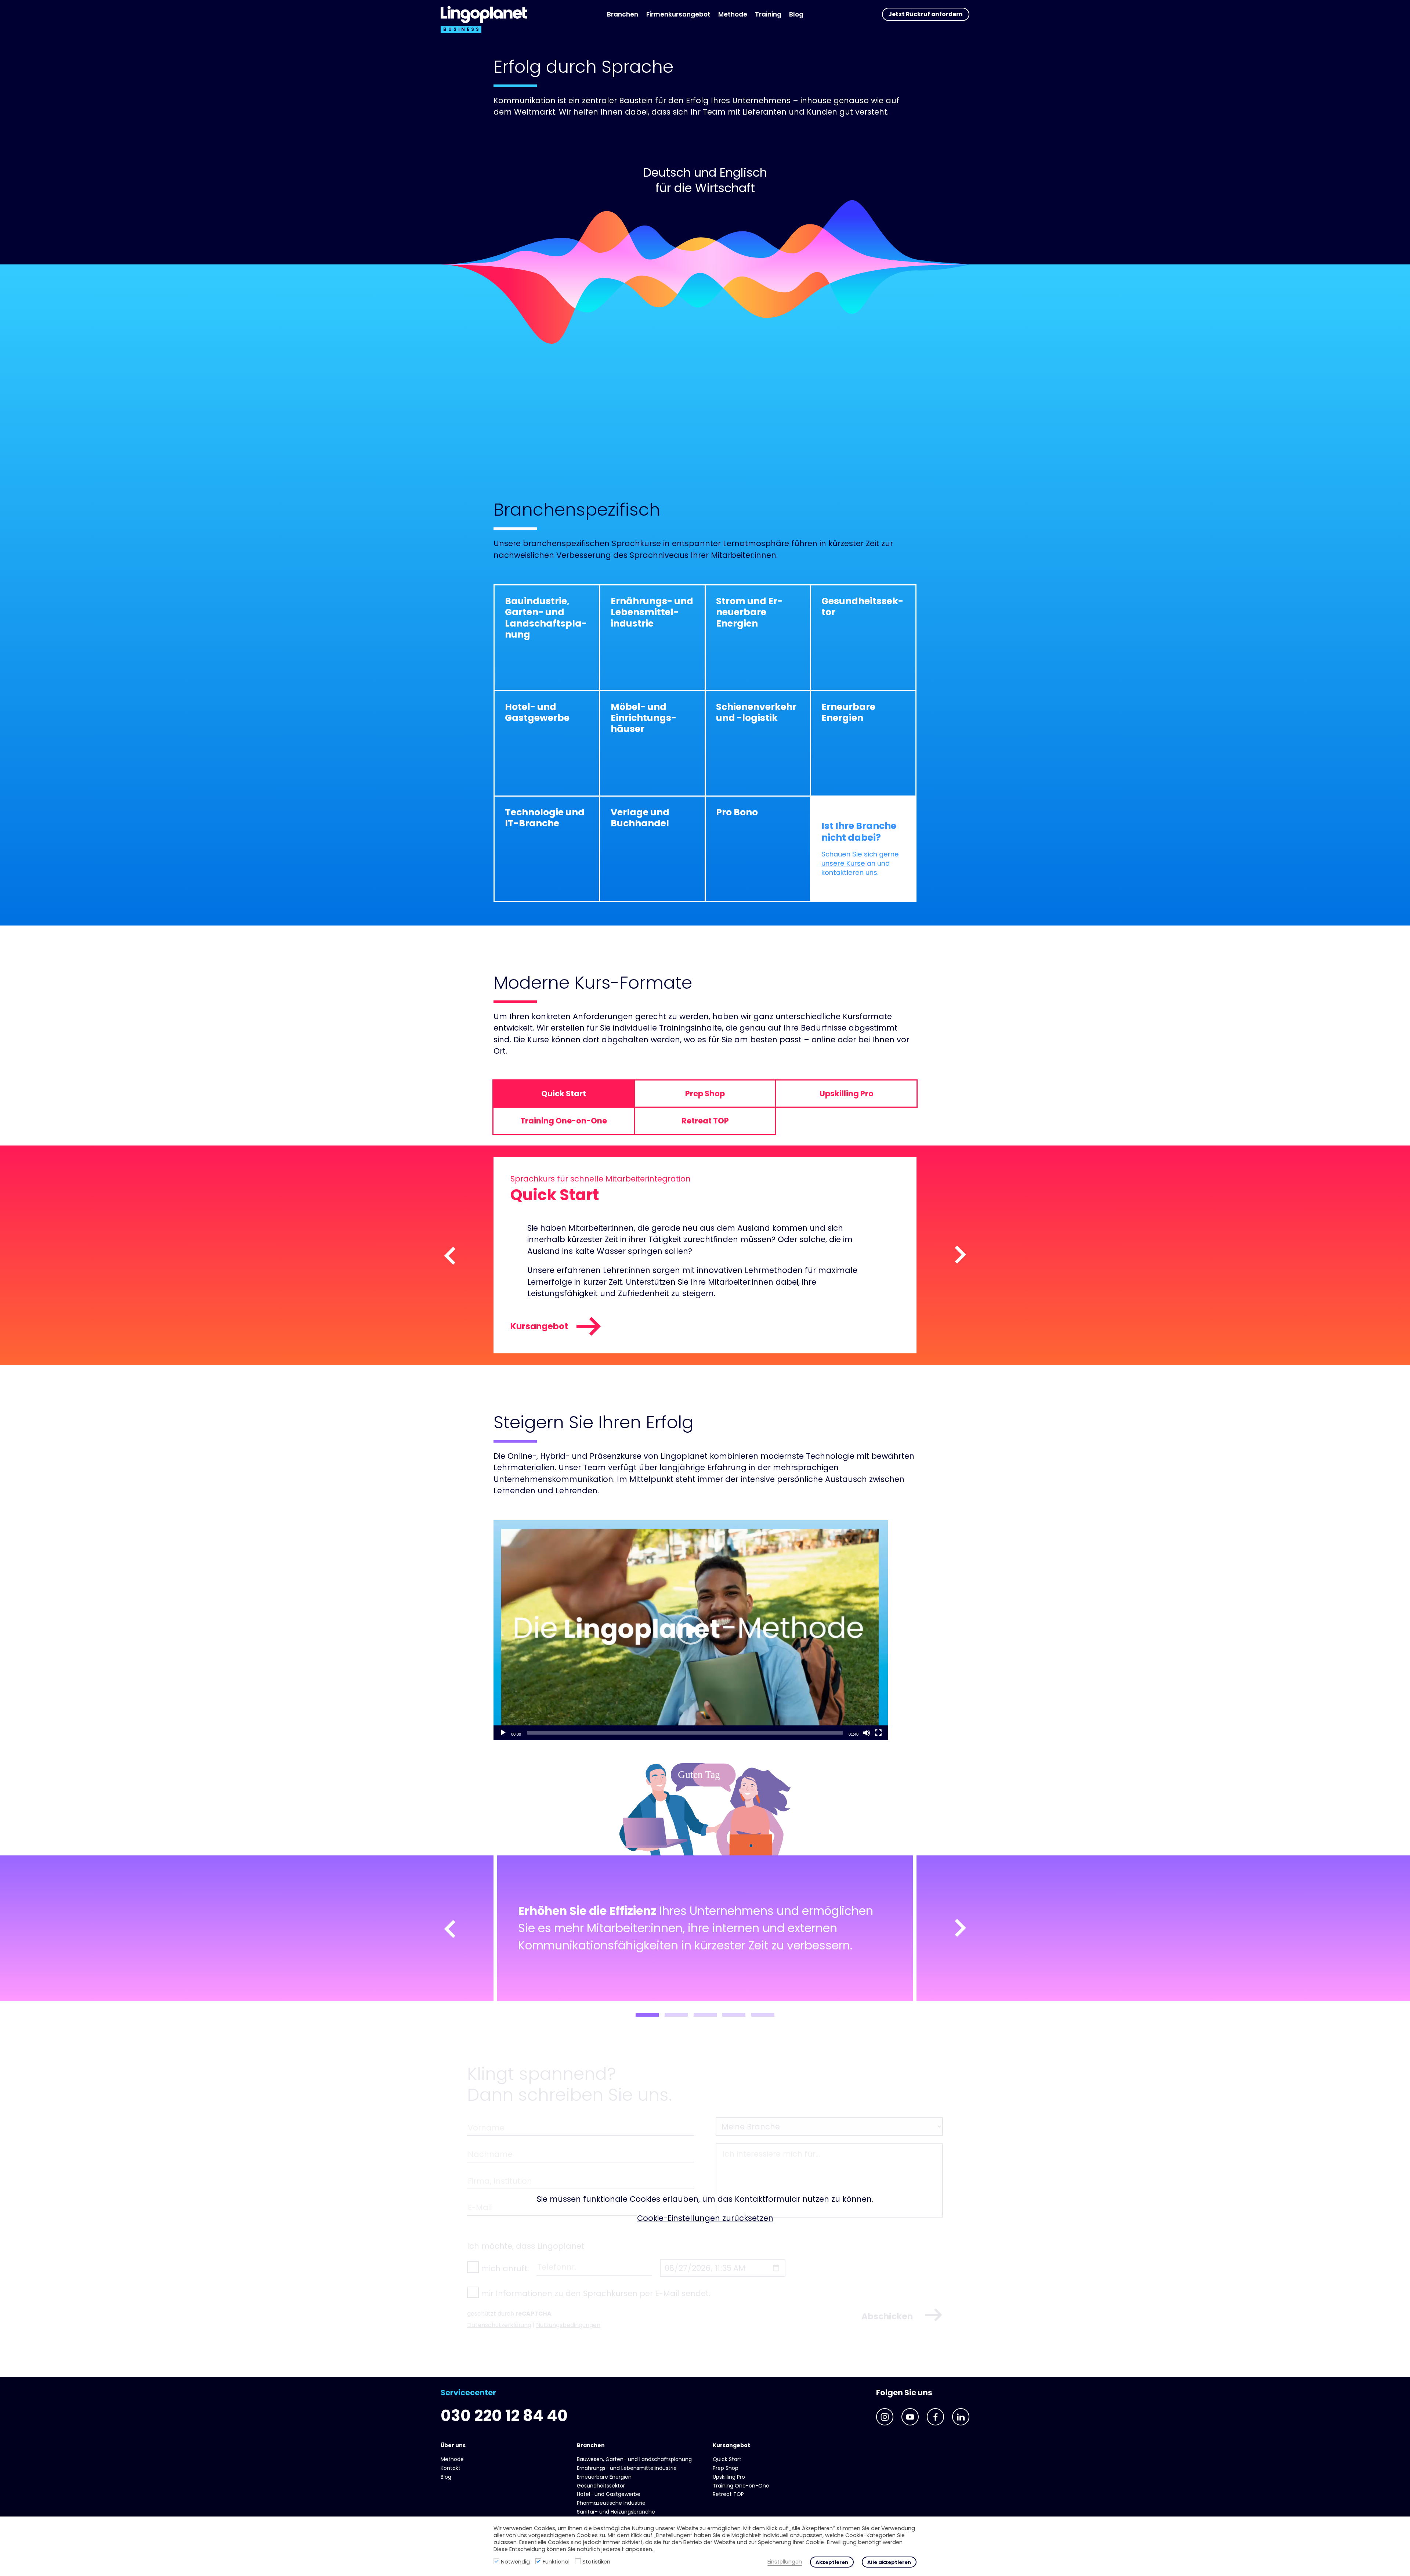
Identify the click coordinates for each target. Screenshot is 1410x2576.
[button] (691, 1630)
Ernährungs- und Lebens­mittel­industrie (627, 2468)
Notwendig (515, 2562)
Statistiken (596, 2562)
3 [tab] (705, 2015)
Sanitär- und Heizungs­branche (616, 2512)
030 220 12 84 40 (504, 2416)
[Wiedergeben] (503, 1733)
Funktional (556, 2562)
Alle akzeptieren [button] (889, 2562)
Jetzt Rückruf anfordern (925, 14)
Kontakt (451, 2468)
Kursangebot (539, 1326)
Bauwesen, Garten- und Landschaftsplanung (634, 2459)
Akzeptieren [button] (832, 2562)
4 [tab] (734, 2015)
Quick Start (727, 2459)
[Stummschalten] (867, 1733)
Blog (796, 14)
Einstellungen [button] (785, 2562)
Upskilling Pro (729, 2477)
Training (768, 14)
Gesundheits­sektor (601, 2486)
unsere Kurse (843, 863)
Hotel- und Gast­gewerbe (609, 2494)
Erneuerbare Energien (604, 2477)
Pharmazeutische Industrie (611, 2503)
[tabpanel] (705, 1928)
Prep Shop (726, 2468)
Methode (733, 14)
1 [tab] (647, 2015)
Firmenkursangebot (678, 14)
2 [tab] (676, 2015)
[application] (691, 1630)
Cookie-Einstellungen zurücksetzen (705, 2218)
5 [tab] (763, 2015)
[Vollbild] (878, 1733)
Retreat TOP (728, 2494)
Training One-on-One (741, 2486)
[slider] (685, 1733)
